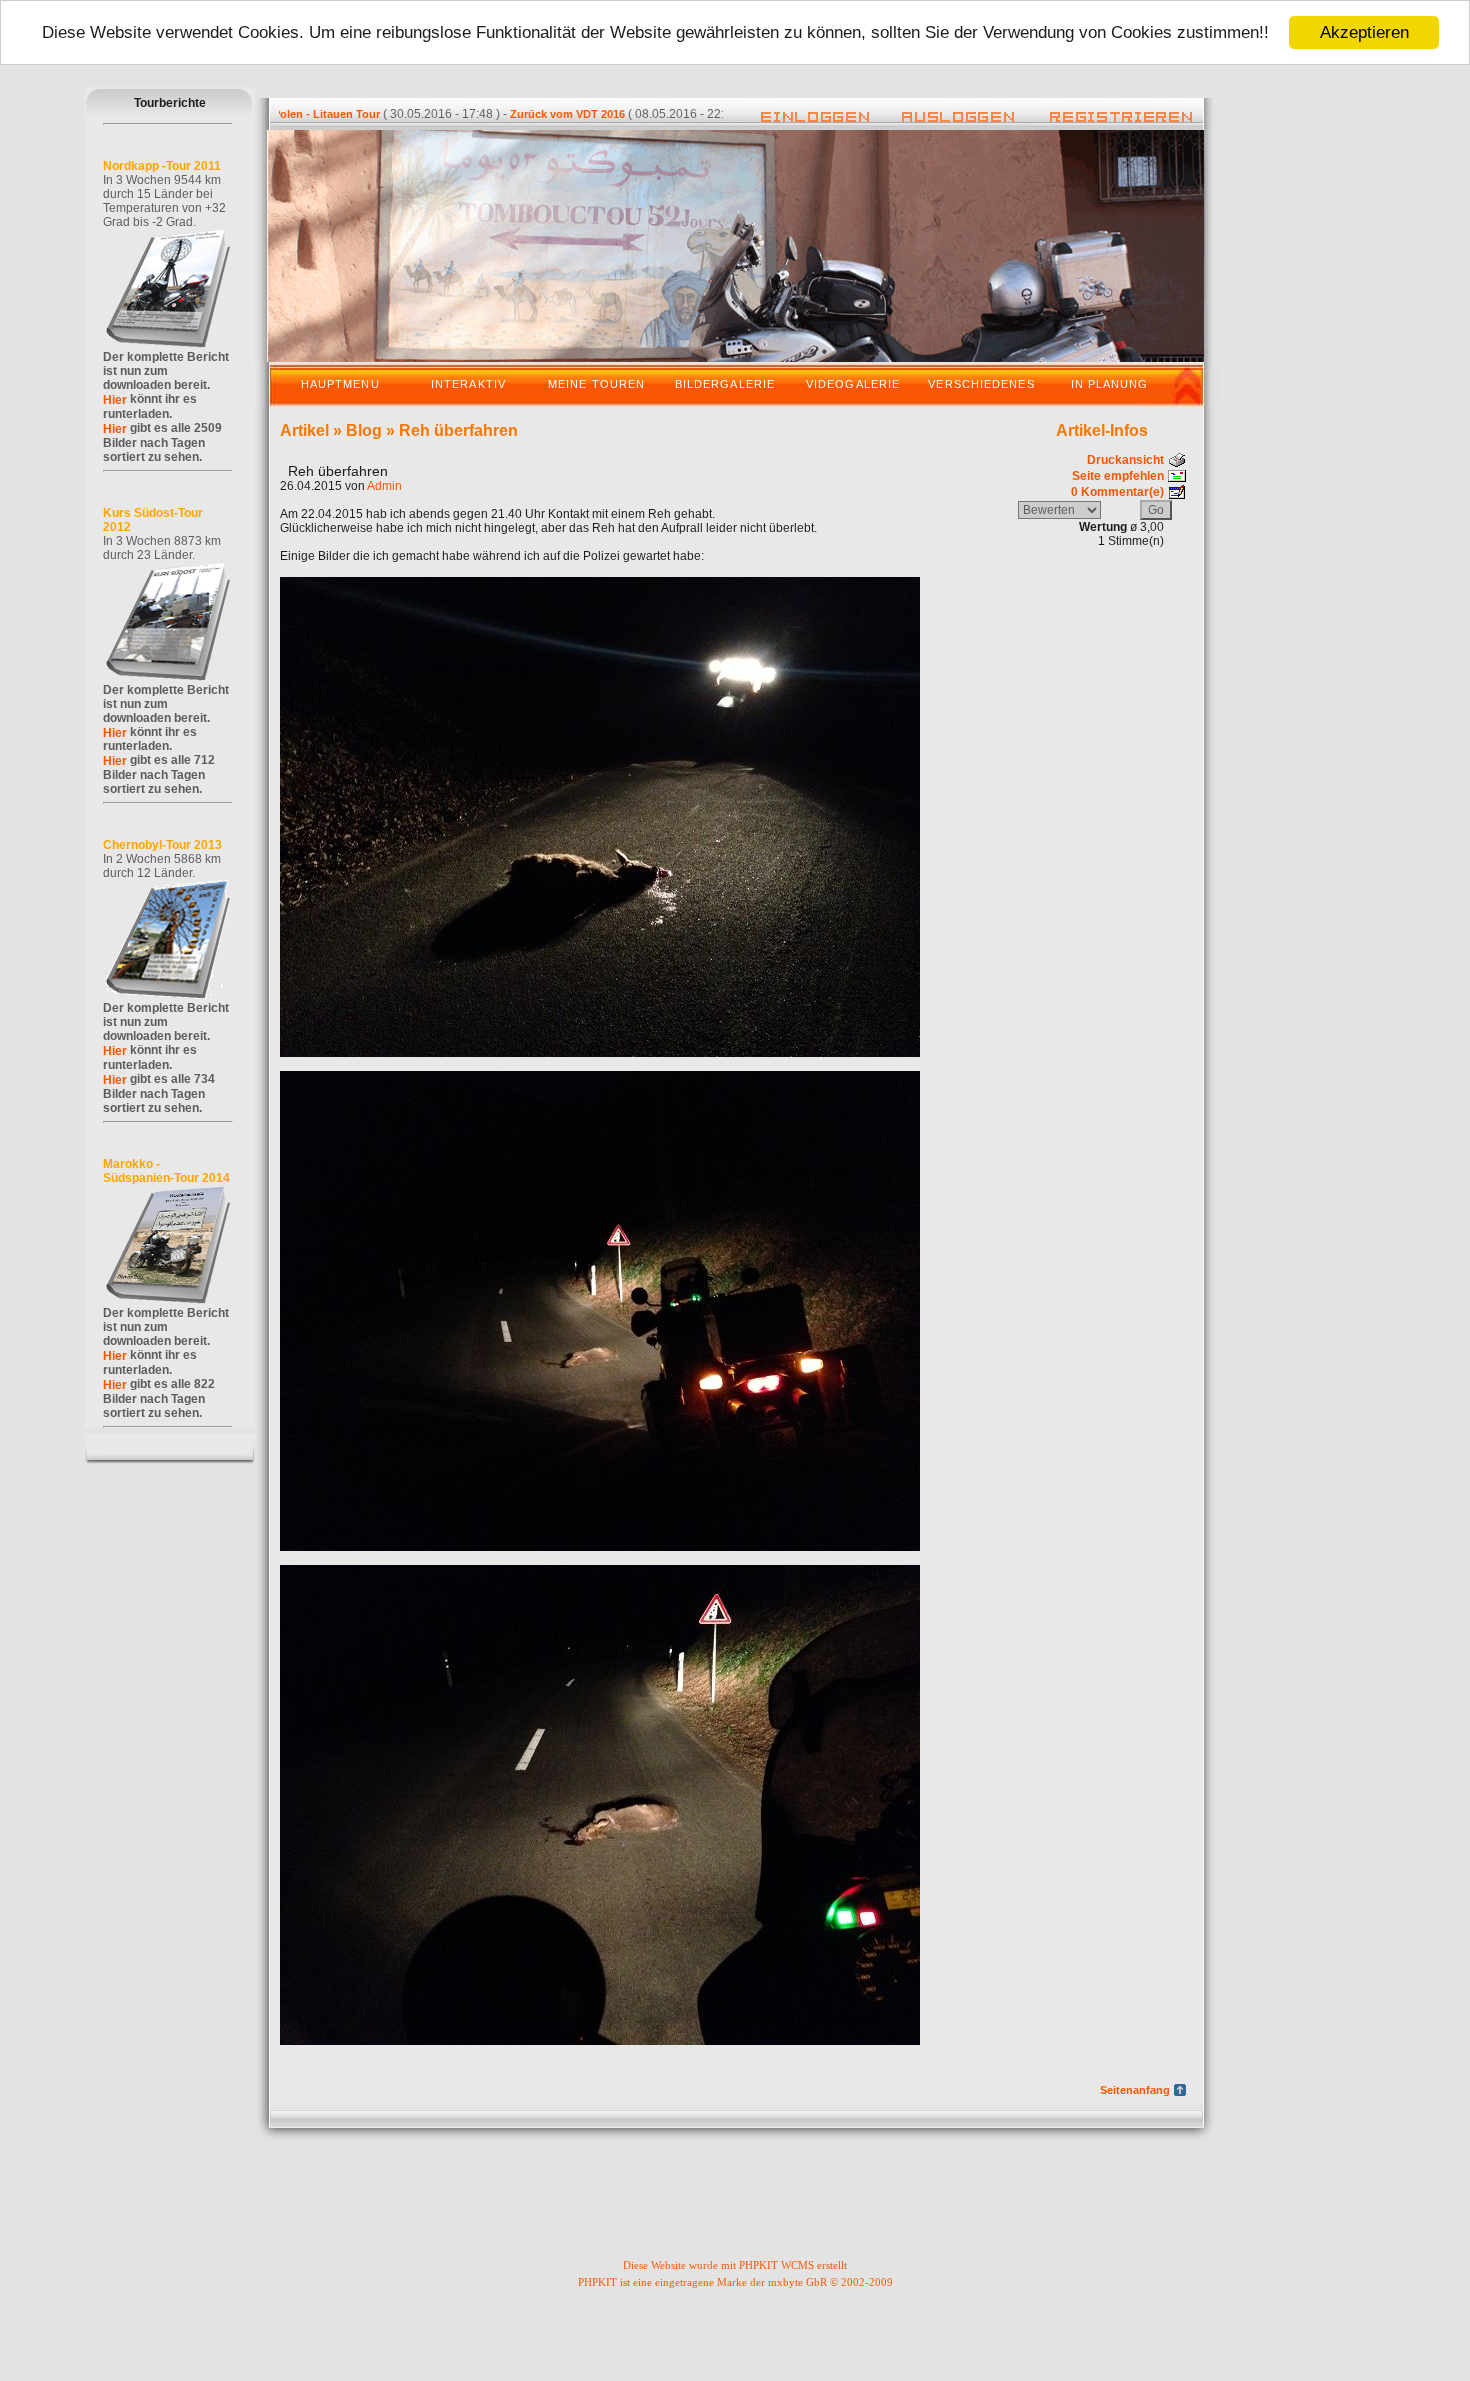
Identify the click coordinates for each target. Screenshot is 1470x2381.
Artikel (304, 430)
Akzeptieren (1364, 32)
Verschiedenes (981, 384)
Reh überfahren (458, 430)
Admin (384, 486)
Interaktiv (468, 384)
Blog (364, 430)
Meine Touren (596, 384)
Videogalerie (853, 384)
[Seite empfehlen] (1177, 474)
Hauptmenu (340, 384)
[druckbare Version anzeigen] (1177, 458)
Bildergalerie (725, 384)
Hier (115, 400)
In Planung (1110, 384)
